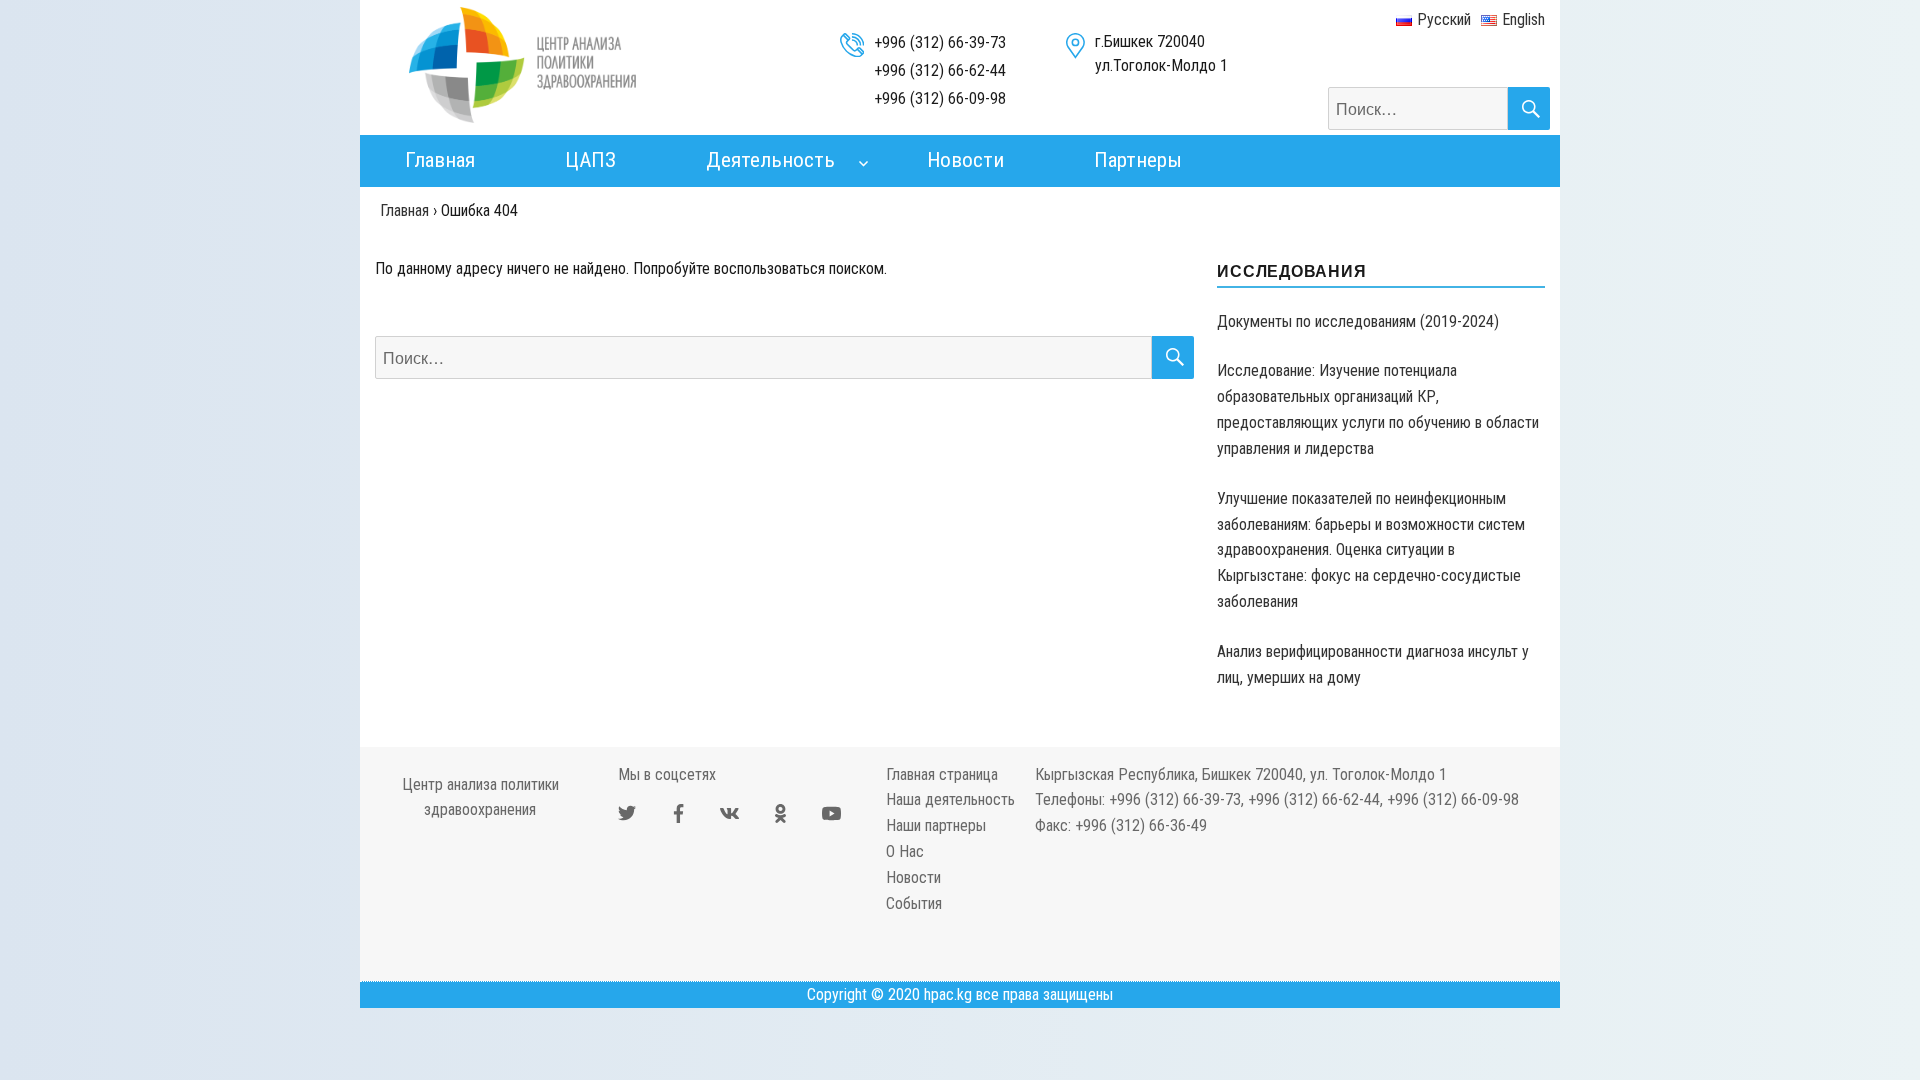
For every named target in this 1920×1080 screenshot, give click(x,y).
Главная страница (942, 774)
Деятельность (770, 160)
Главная (440, 160)
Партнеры (1138, 160)
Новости (965, 160)
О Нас (905, 851)
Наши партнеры (936, 825)
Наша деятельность (950, 799)
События (914, 903)
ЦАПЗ (590, 160)
